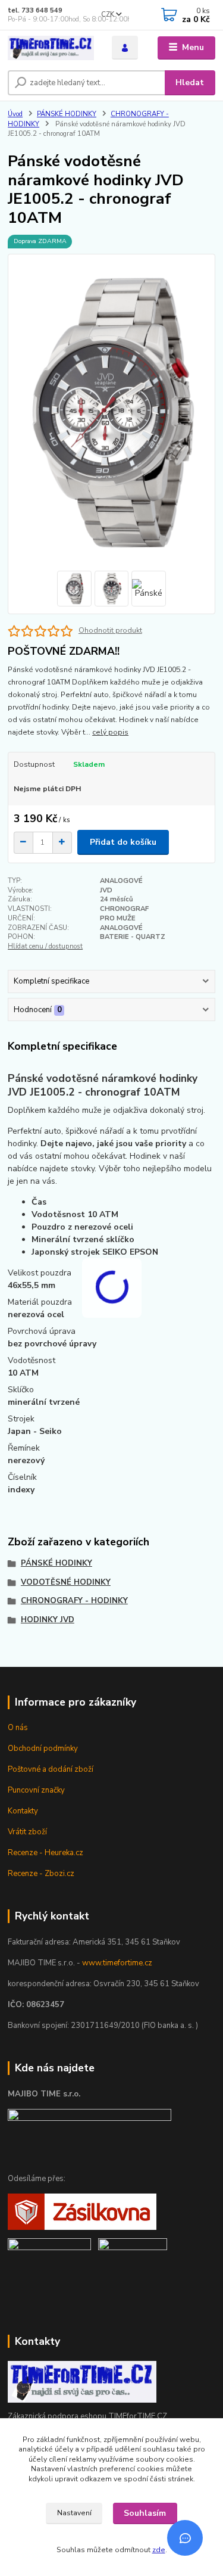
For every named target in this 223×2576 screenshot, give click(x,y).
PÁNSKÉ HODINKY (67, 114)
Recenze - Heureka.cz (45, 1853)
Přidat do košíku (123, 842)
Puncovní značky (36, 1790)
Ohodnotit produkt (110, 630)
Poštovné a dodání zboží (51, 1769)
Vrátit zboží (27, 1832)
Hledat (190, 83)
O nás (18, 1728)
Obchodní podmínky (43, 1749)
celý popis (110, 732)
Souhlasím (145, 2513)
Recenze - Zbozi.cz (41, 1874)
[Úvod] (51, 48)
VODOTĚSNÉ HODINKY (66, 1582)
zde (159, 2550)
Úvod (15, 114)
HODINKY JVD (48, 1620)
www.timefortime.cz (117, 1963)
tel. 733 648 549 (35, 10)
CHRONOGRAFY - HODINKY (74, 1601)
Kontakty (23, 1811)
